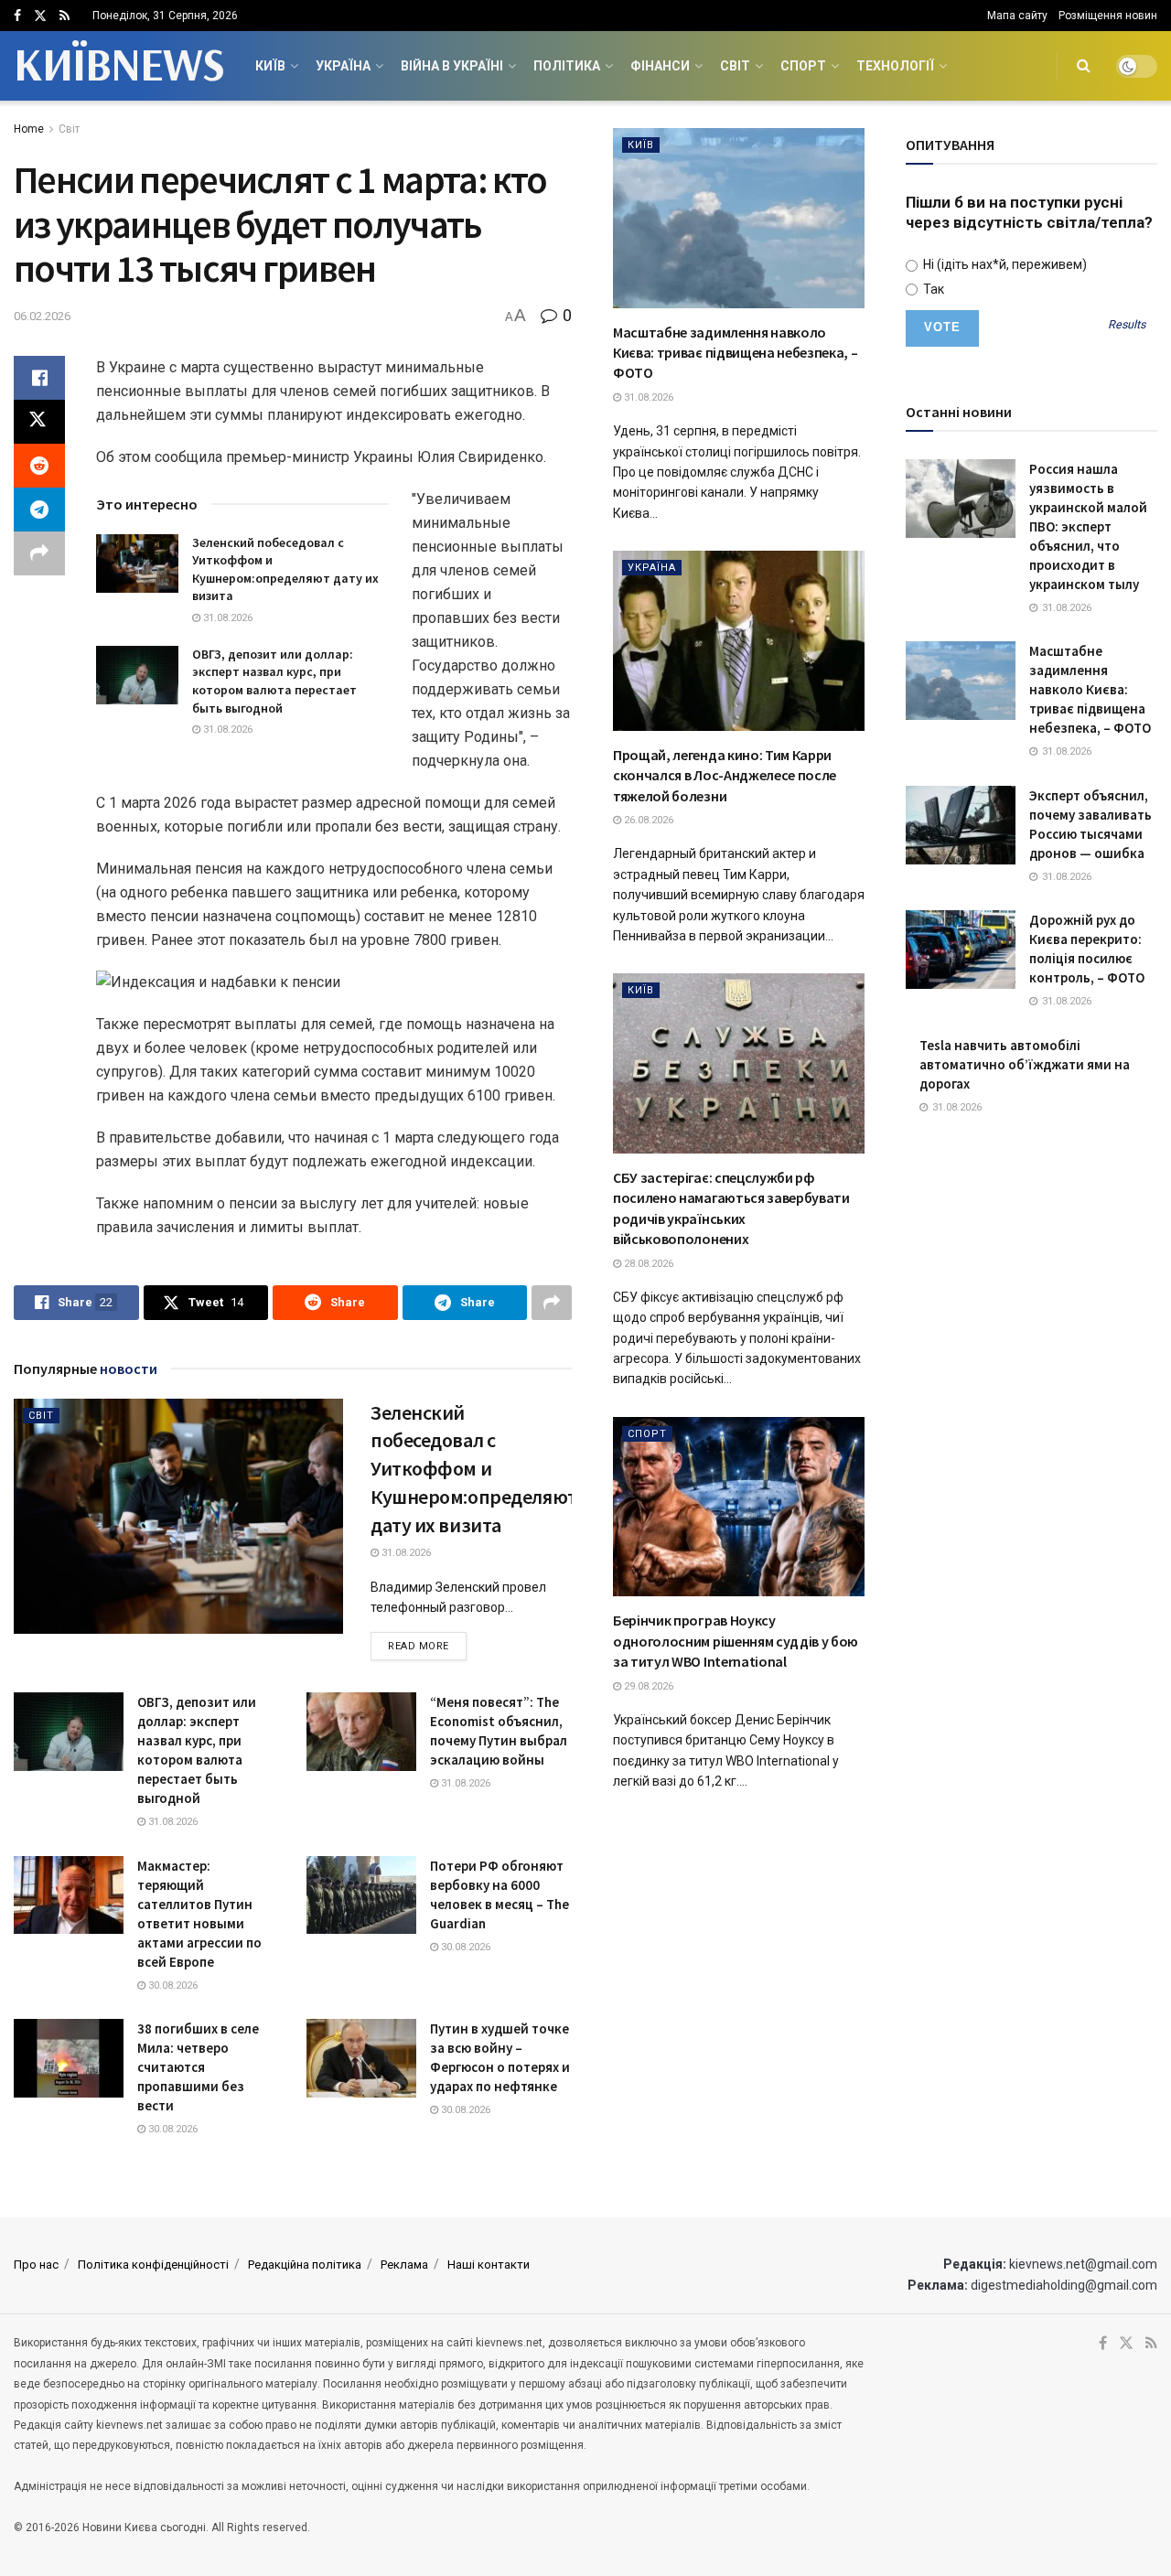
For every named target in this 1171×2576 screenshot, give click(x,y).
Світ (735, 66)
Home (29, 129)
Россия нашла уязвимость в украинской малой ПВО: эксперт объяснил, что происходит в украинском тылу (1088, 526)
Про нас (36, 2265)
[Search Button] (1084, 66)
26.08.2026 (647, 820)
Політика (567, 66)
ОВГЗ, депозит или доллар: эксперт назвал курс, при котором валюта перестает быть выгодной (274, 681)
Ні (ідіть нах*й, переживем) (1004, 264)
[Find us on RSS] (64, 16)
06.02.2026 (42, 316)
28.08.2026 (647, 1264)
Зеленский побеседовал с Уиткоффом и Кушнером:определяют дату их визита (285, 569)
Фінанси (660, 66)
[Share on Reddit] (39, 466)
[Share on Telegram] (39, 510)
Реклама (404, 2265)
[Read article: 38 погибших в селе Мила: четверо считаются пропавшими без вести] (69, 2058)
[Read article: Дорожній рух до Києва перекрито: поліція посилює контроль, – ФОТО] (961, 950)
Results (1127, 325)
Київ (270, 66)
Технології (895, 66)
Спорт (803, 66)
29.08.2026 (647, 1686)
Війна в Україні (452, 66)
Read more (427, 1646)
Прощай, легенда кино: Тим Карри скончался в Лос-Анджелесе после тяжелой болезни (725, 775)
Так (932, 289)
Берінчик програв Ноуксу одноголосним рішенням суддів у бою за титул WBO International (736, 1641)
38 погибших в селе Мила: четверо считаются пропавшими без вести (198, 2067)
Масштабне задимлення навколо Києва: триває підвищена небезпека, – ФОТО (735, 353)
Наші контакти (489, 2265)
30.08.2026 (172, 1986)
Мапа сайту (1017, 16)
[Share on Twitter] (39, 422)
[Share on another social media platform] (39, 553)
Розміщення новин (1108, 16)
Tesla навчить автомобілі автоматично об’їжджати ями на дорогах (1025, 1064)
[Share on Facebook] (39, 378)
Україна (343, 66)
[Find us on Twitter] (40, 16)
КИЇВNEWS (118, 66)
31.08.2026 (226, 618)
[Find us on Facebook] (17, 16)
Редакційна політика (305, 2265)
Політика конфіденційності (153, 2265)
